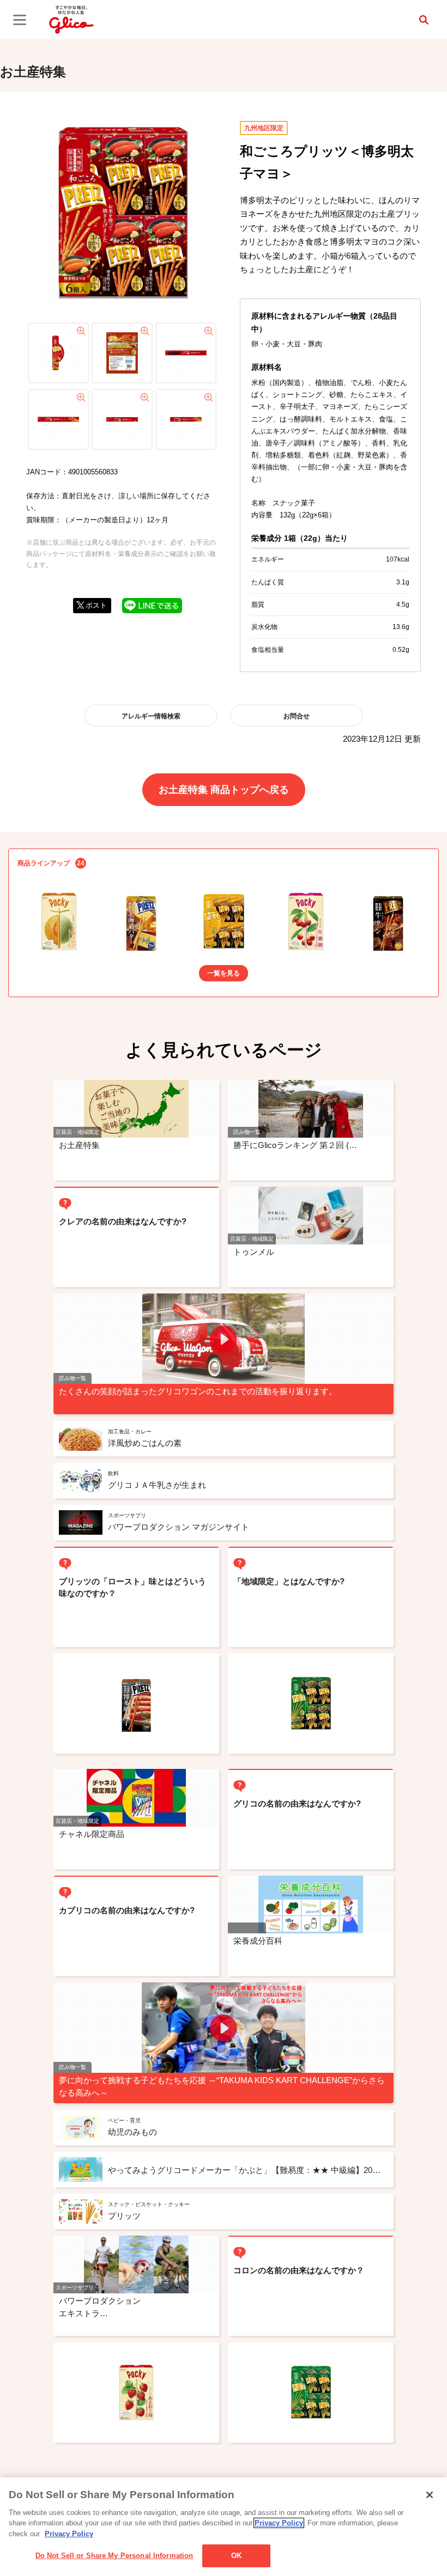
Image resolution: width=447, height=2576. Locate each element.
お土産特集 (33, 72)
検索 (424, 20)
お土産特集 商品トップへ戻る (224, 790)
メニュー (20, 20)
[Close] (430, 2495)
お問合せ (297, 716)
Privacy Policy (279, 2523)
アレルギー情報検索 (151, 716)
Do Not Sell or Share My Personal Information (114, 2556)
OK (236, 2556)
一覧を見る (224, 973)
